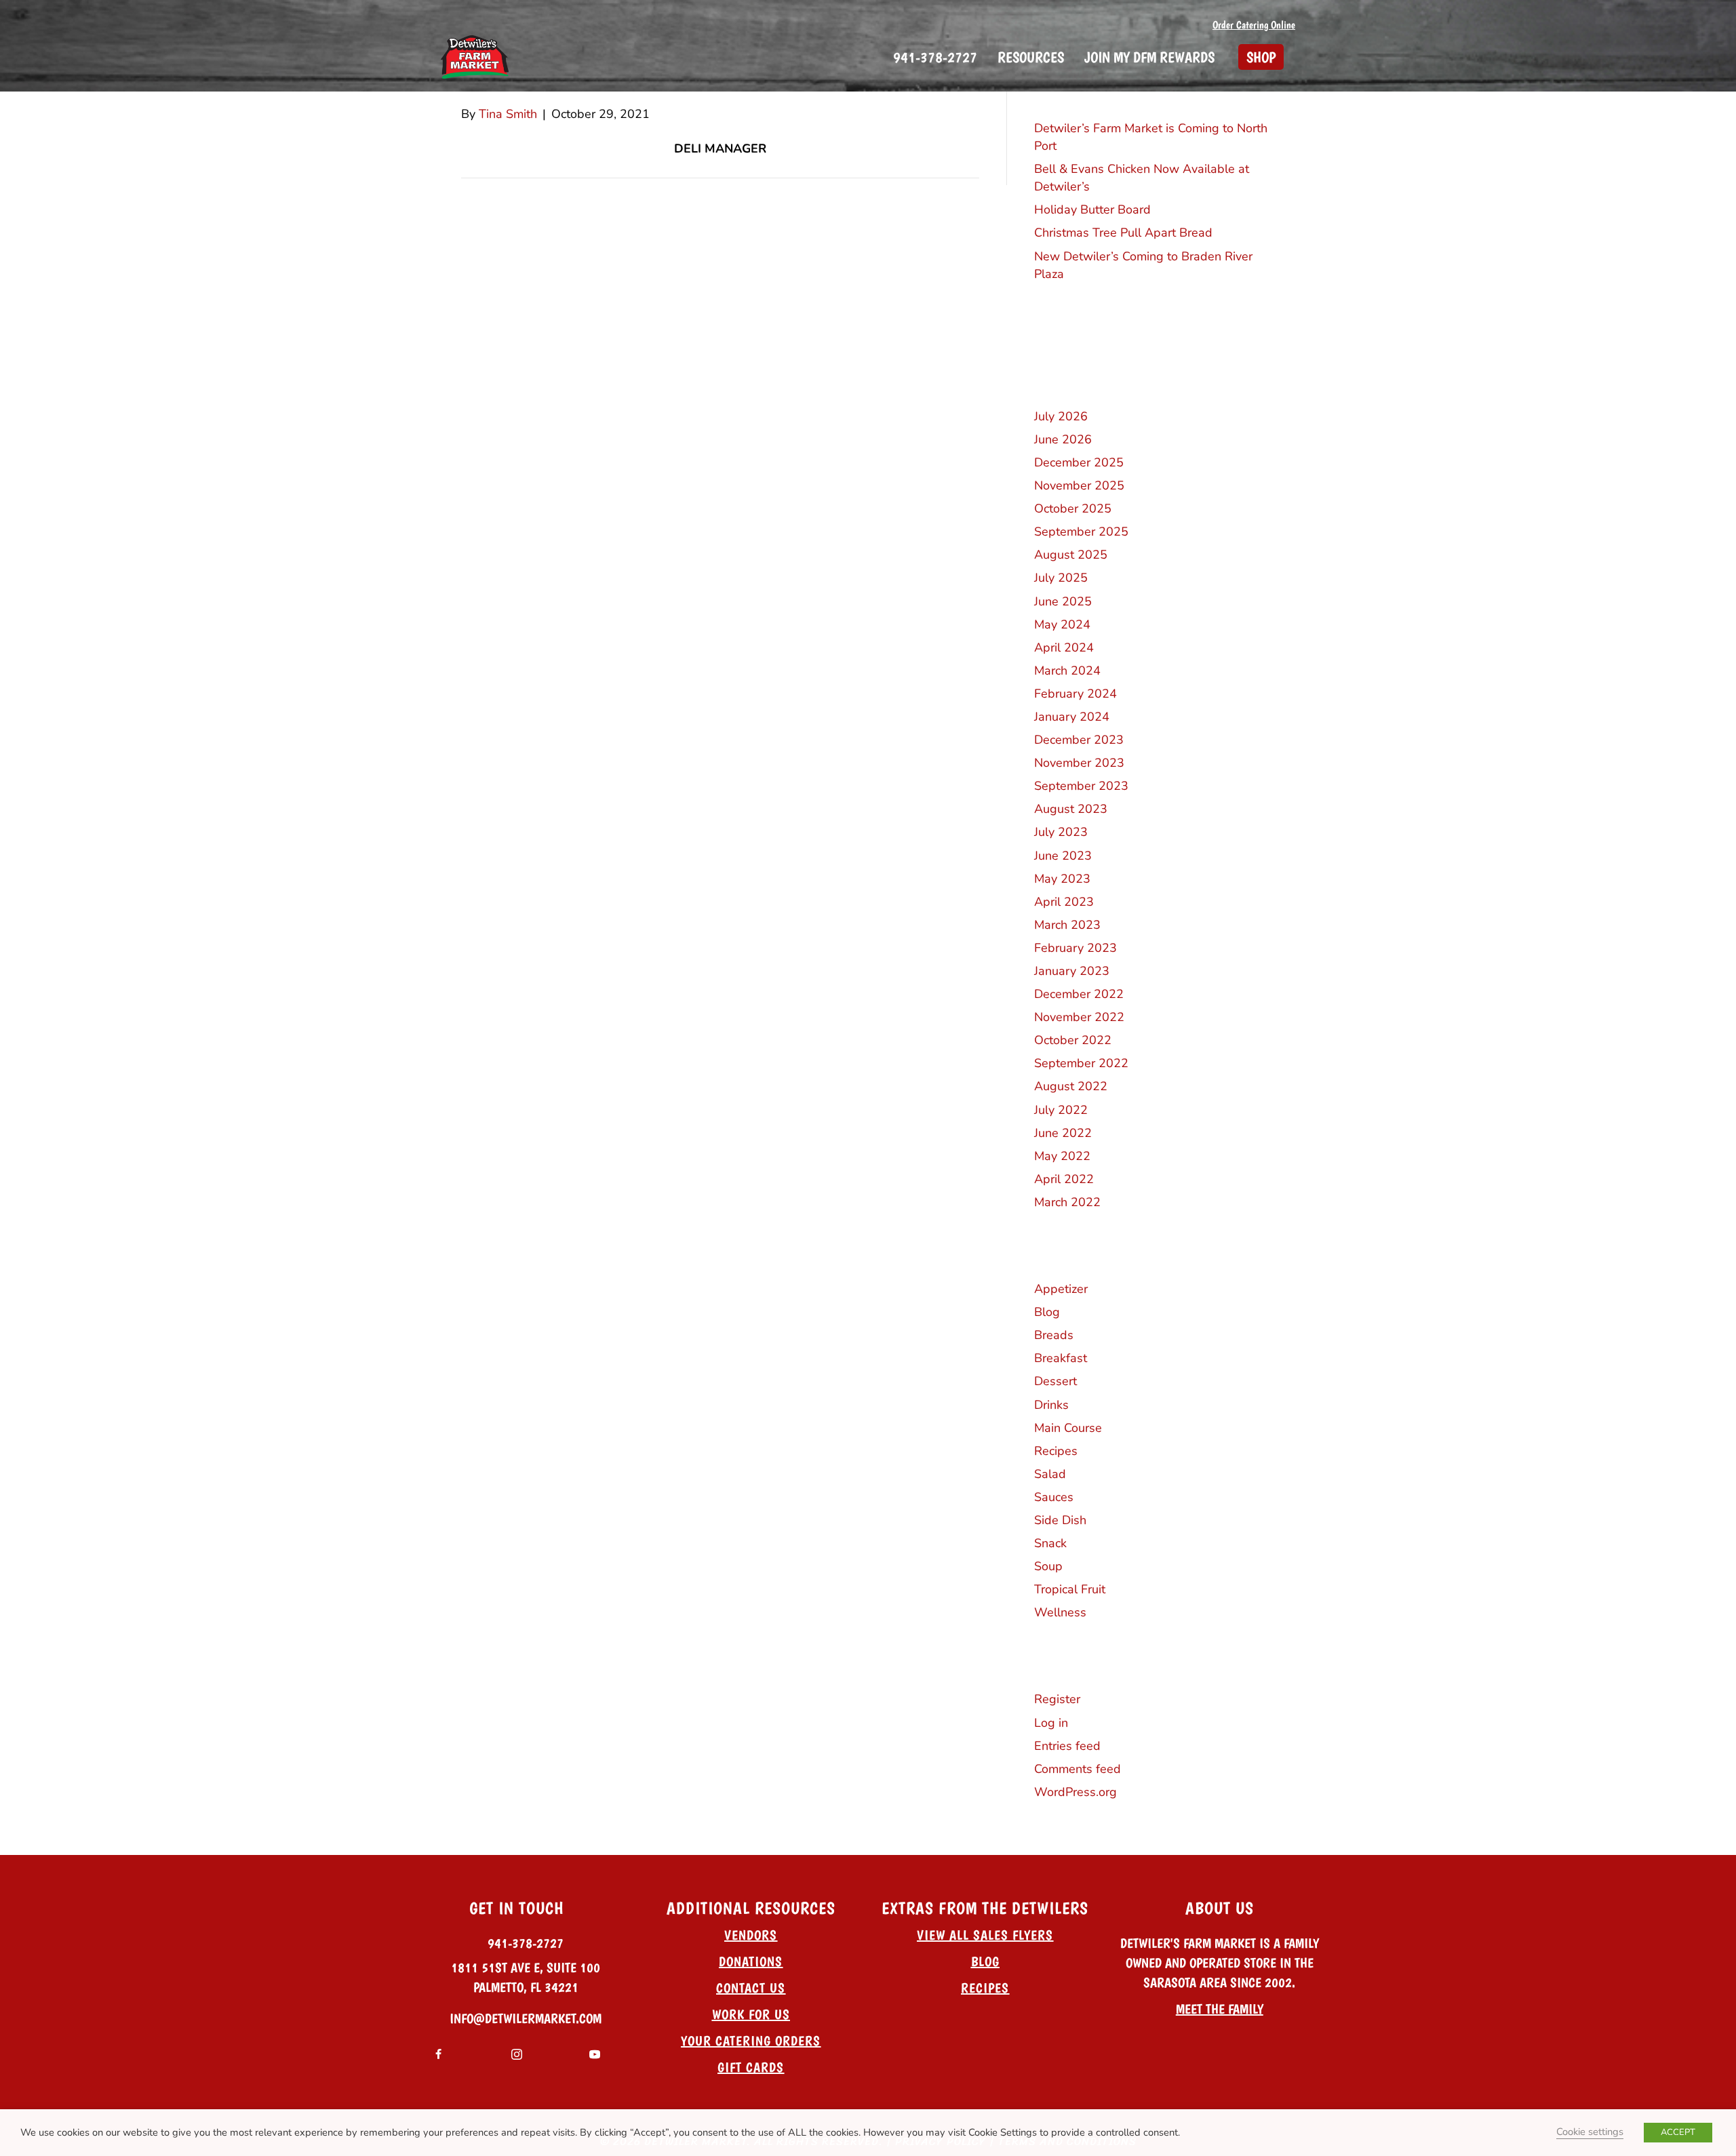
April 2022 (1064, 1179)
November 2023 (1079, 763)
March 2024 (1067, 671)
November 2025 (1079, 485)
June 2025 (1063, 601)
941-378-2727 (526, 1943)
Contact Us (751, 1988)
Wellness (1060, 1612)
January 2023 (1072, 971)
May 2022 (1062, 1156)
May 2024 (1062, 624)
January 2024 (1072, 717)
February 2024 (1076, 694)
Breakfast (1061, 1358)
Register (1057, 1699)
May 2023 (1062, 879)
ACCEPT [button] (1678, 2132)
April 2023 (1064, 902)
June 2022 (1063, 1133)
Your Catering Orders (751, 2041)
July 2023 (1061, 832)
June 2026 (1063, 439)
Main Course (1068, 1428)
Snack (1050, 1543)
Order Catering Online (1254, 25)
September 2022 (1081, 1063)
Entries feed (1067, 1746)
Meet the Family (1220, 2009)
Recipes (1056, 1451)
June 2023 (1063, 856)
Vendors (751, 1935)
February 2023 (1076, 948)
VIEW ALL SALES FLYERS (985, 1935)
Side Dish (1060, 1520)
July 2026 (1061, 416)
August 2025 (1071, 555)
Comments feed (1078, 1769)
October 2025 (1073, 508)
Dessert (1056, 1381)
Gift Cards (751, 2067)
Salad (1050, 1474)
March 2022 (1067, 1202)
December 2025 (1079, 462)
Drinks (1051, 1405)
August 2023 (1071, 809)
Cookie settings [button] (1590, 2132)
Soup (1048, 1566)
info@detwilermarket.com (526, 2018)
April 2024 (1064, 647)
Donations (751, 1961)
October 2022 (1073, 1040)
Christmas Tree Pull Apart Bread (1123, 233)
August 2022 (1071, 1086)
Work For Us (751, 2014)
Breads (1054, 1335)
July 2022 (1061, 1110)
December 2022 (1079, 994)
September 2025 (1081, 532)
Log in (1051, 1723)
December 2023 (1079, 740)
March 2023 (1067, 925)
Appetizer (1061, 1289)
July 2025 (1061, 578)
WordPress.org (1076, 1792)
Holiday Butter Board (1092, 209)
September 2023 (1081, 786)
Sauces (1054, 1497)
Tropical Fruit (1070, 1589)
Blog (1047, 1312)
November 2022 (1079, 1017)
